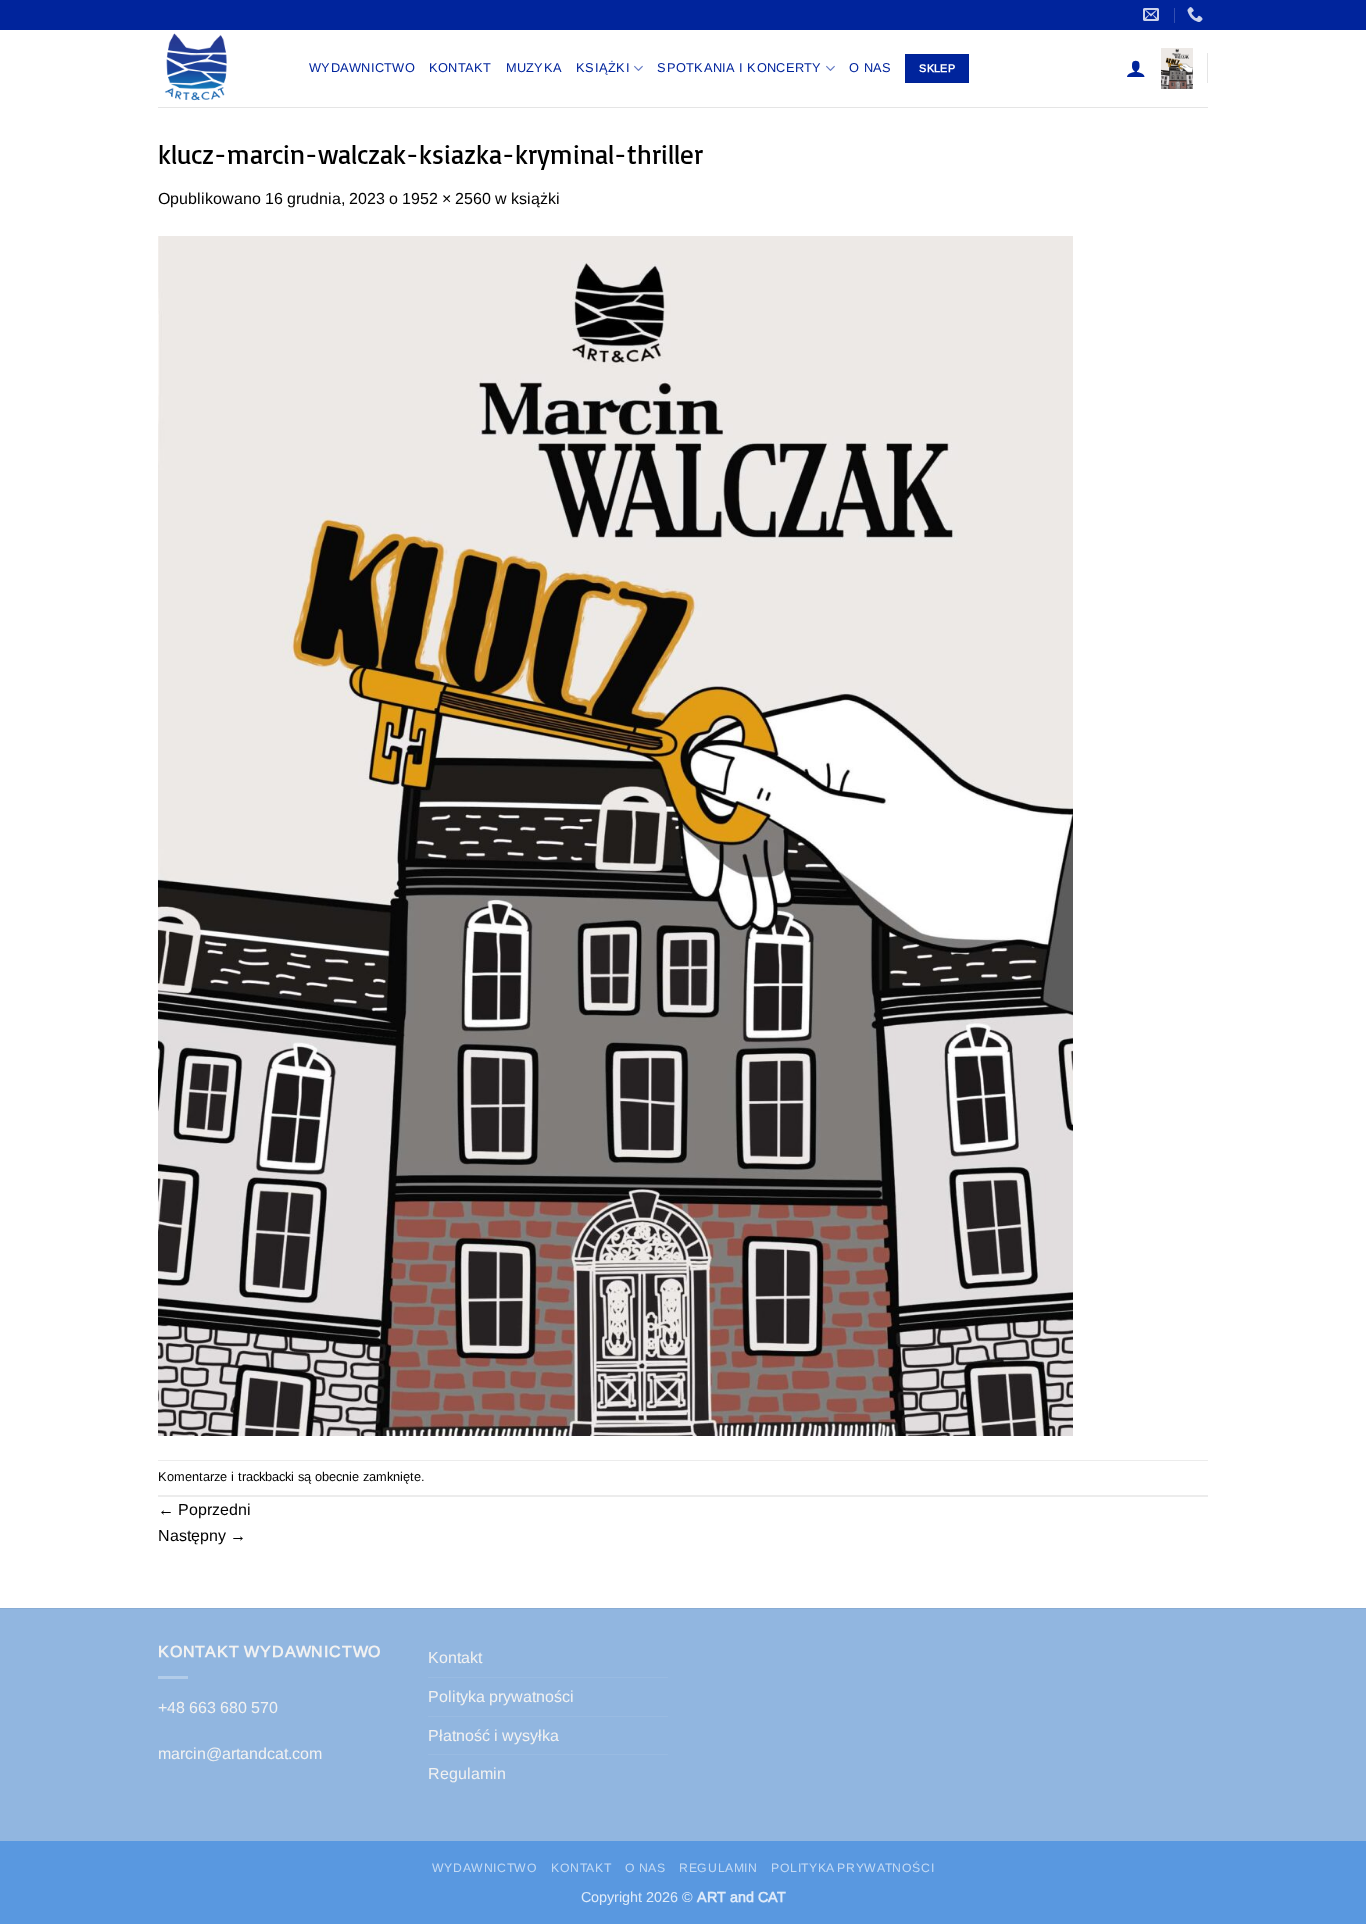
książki (535, 198)
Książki (603, 67)
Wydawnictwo (362, 67)
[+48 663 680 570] (1197, 14)
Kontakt (460, 67)
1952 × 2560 (446, 198)
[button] (1136, 68)
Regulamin (467, 1773)
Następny (202, 1535)
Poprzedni (204, 1509)
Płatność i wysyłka (493, 1735)
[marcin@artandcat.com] (1153, 14)
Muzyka (534, 67)
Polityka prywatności (501, 1696)
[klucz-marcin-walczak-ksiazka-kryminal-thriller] (615, 834)
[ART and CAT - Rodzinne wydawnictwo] (218, 68)
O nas (870, 67)
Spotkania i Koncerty (739, 67)
